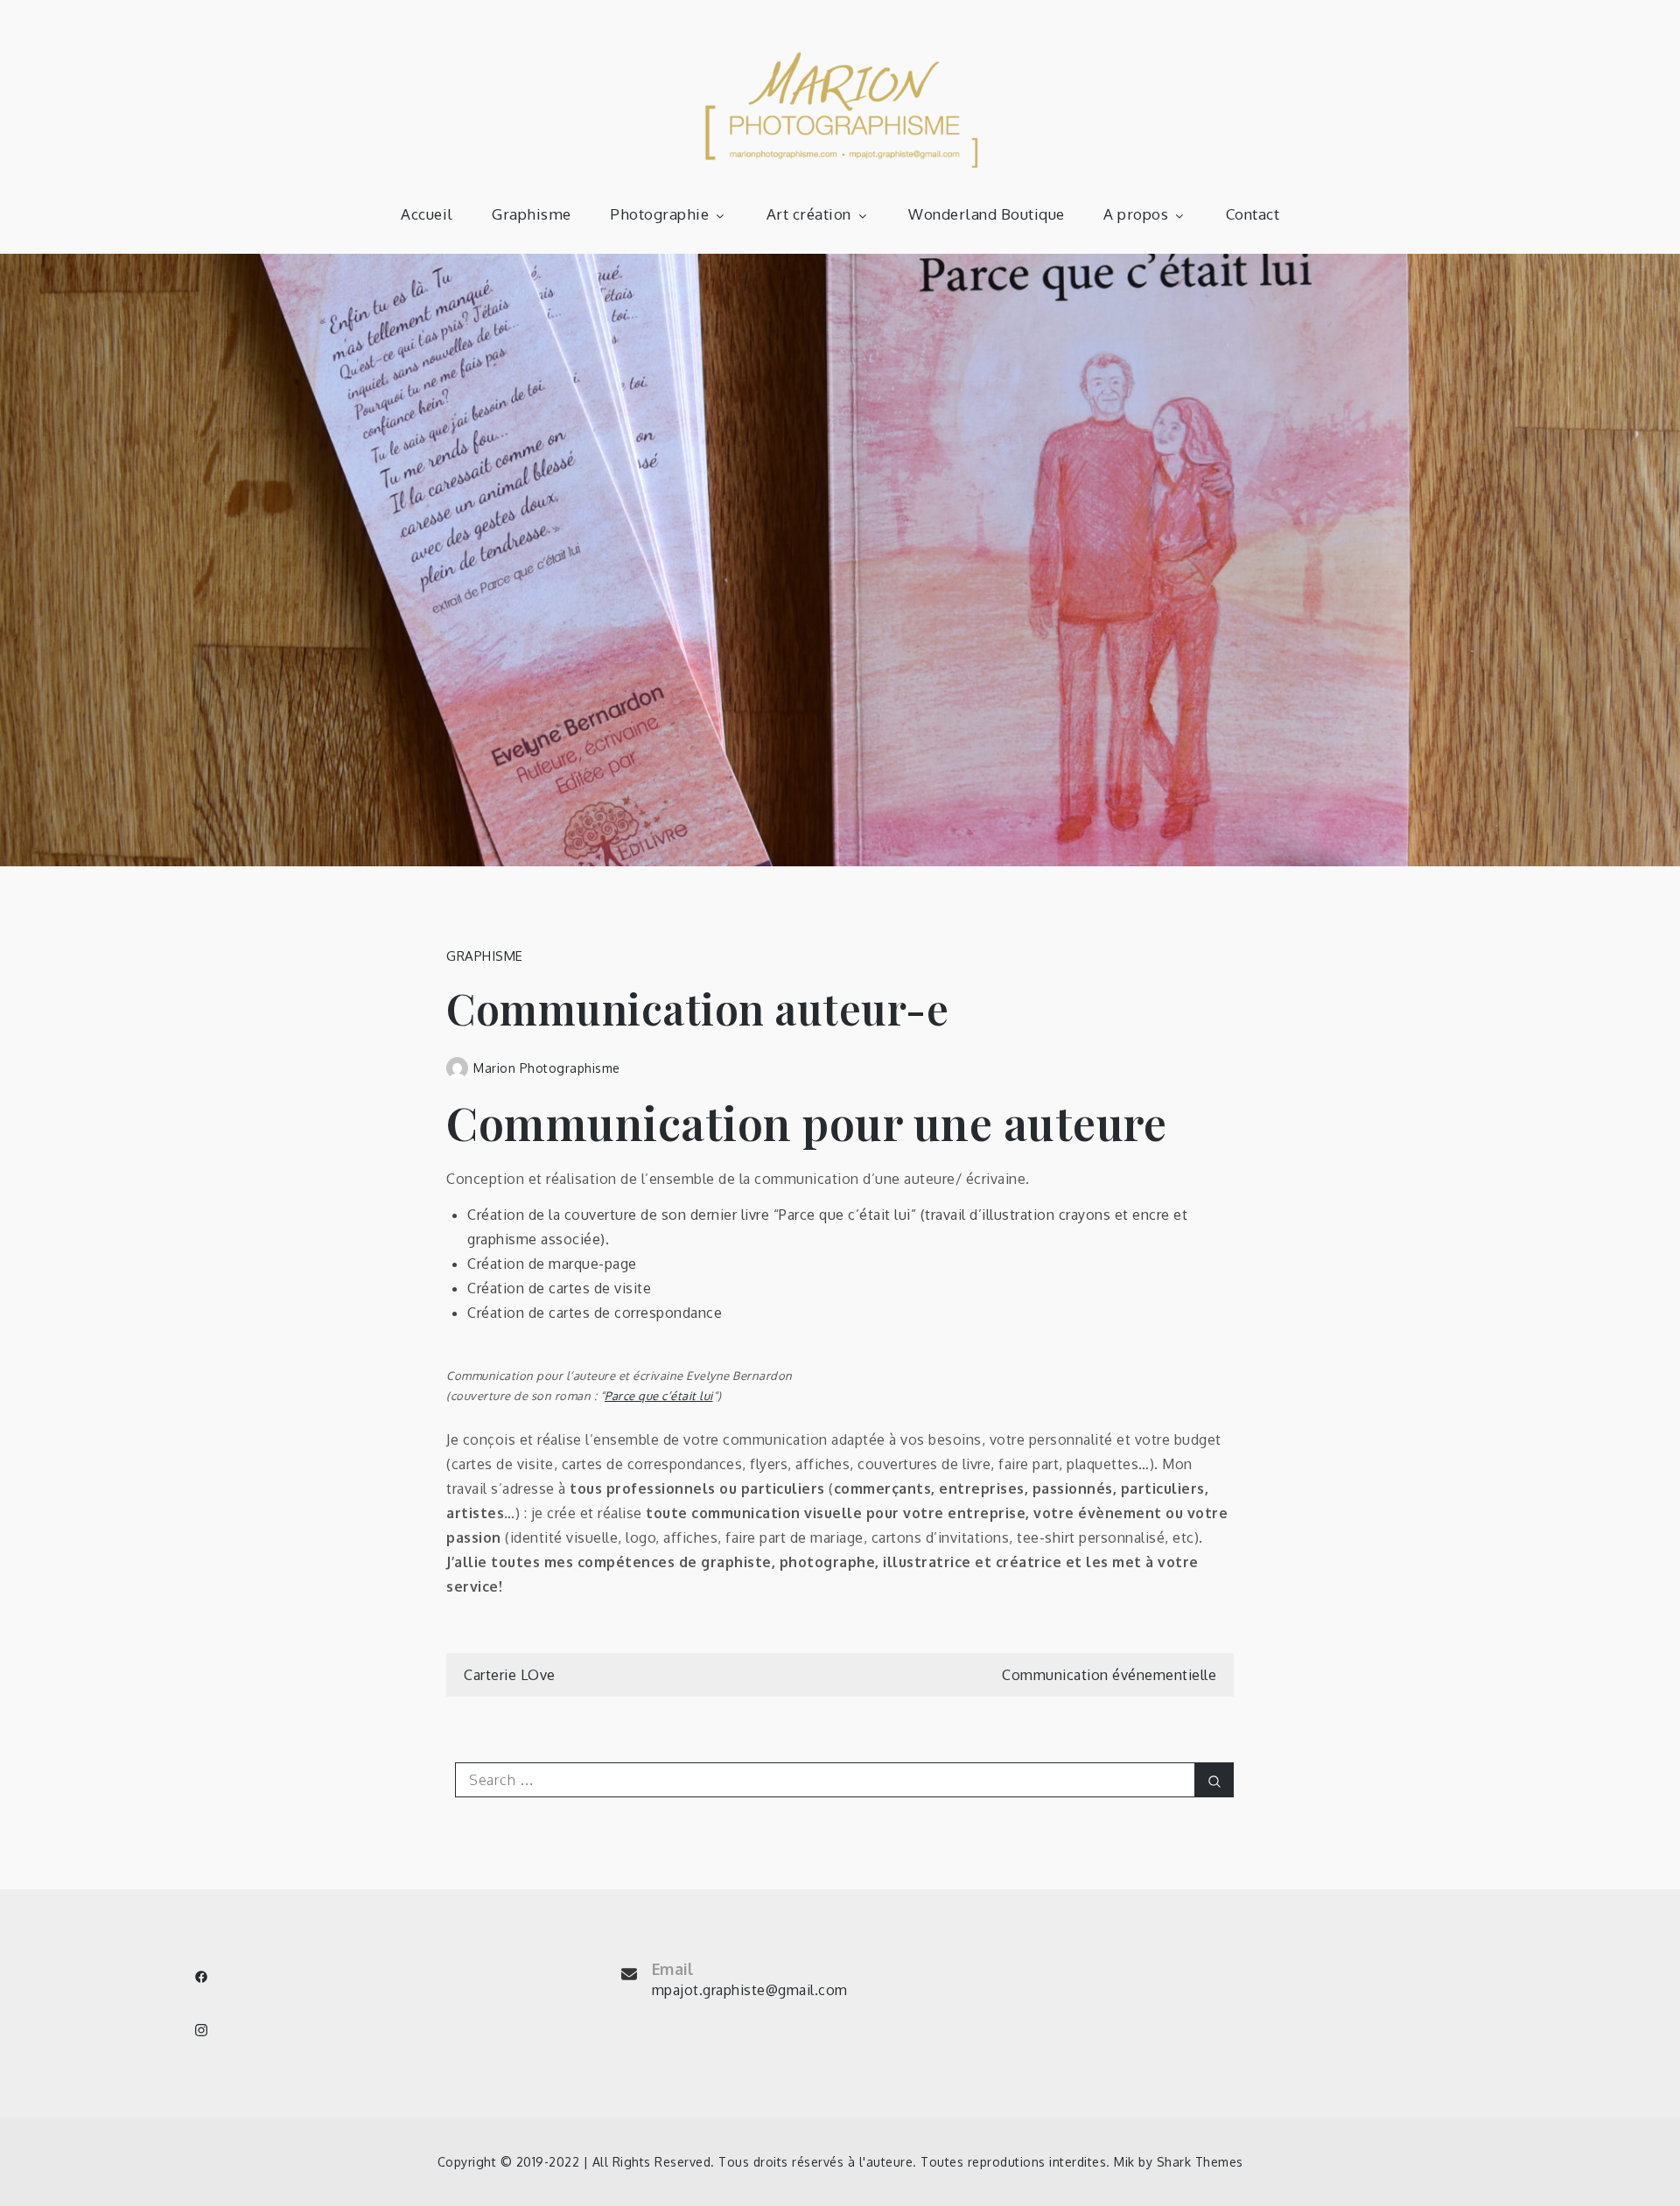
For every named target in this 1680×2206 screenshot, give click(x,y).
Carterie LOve (510, 1675)
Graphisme (532, 214)
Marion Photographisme (547, 1068)
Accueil (427, 214)
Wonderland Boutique (987, 214)
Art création (809, 214)
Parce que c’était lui (659, 1396)
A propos (1136, 214)
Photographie (659, 214)
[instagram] (201, 2030)
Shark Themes (1200, 2162)
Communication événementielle (1109, 1675)
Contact (1253, 214)
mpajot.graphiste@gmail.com (750, 1990)
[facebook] (201, 1977)
